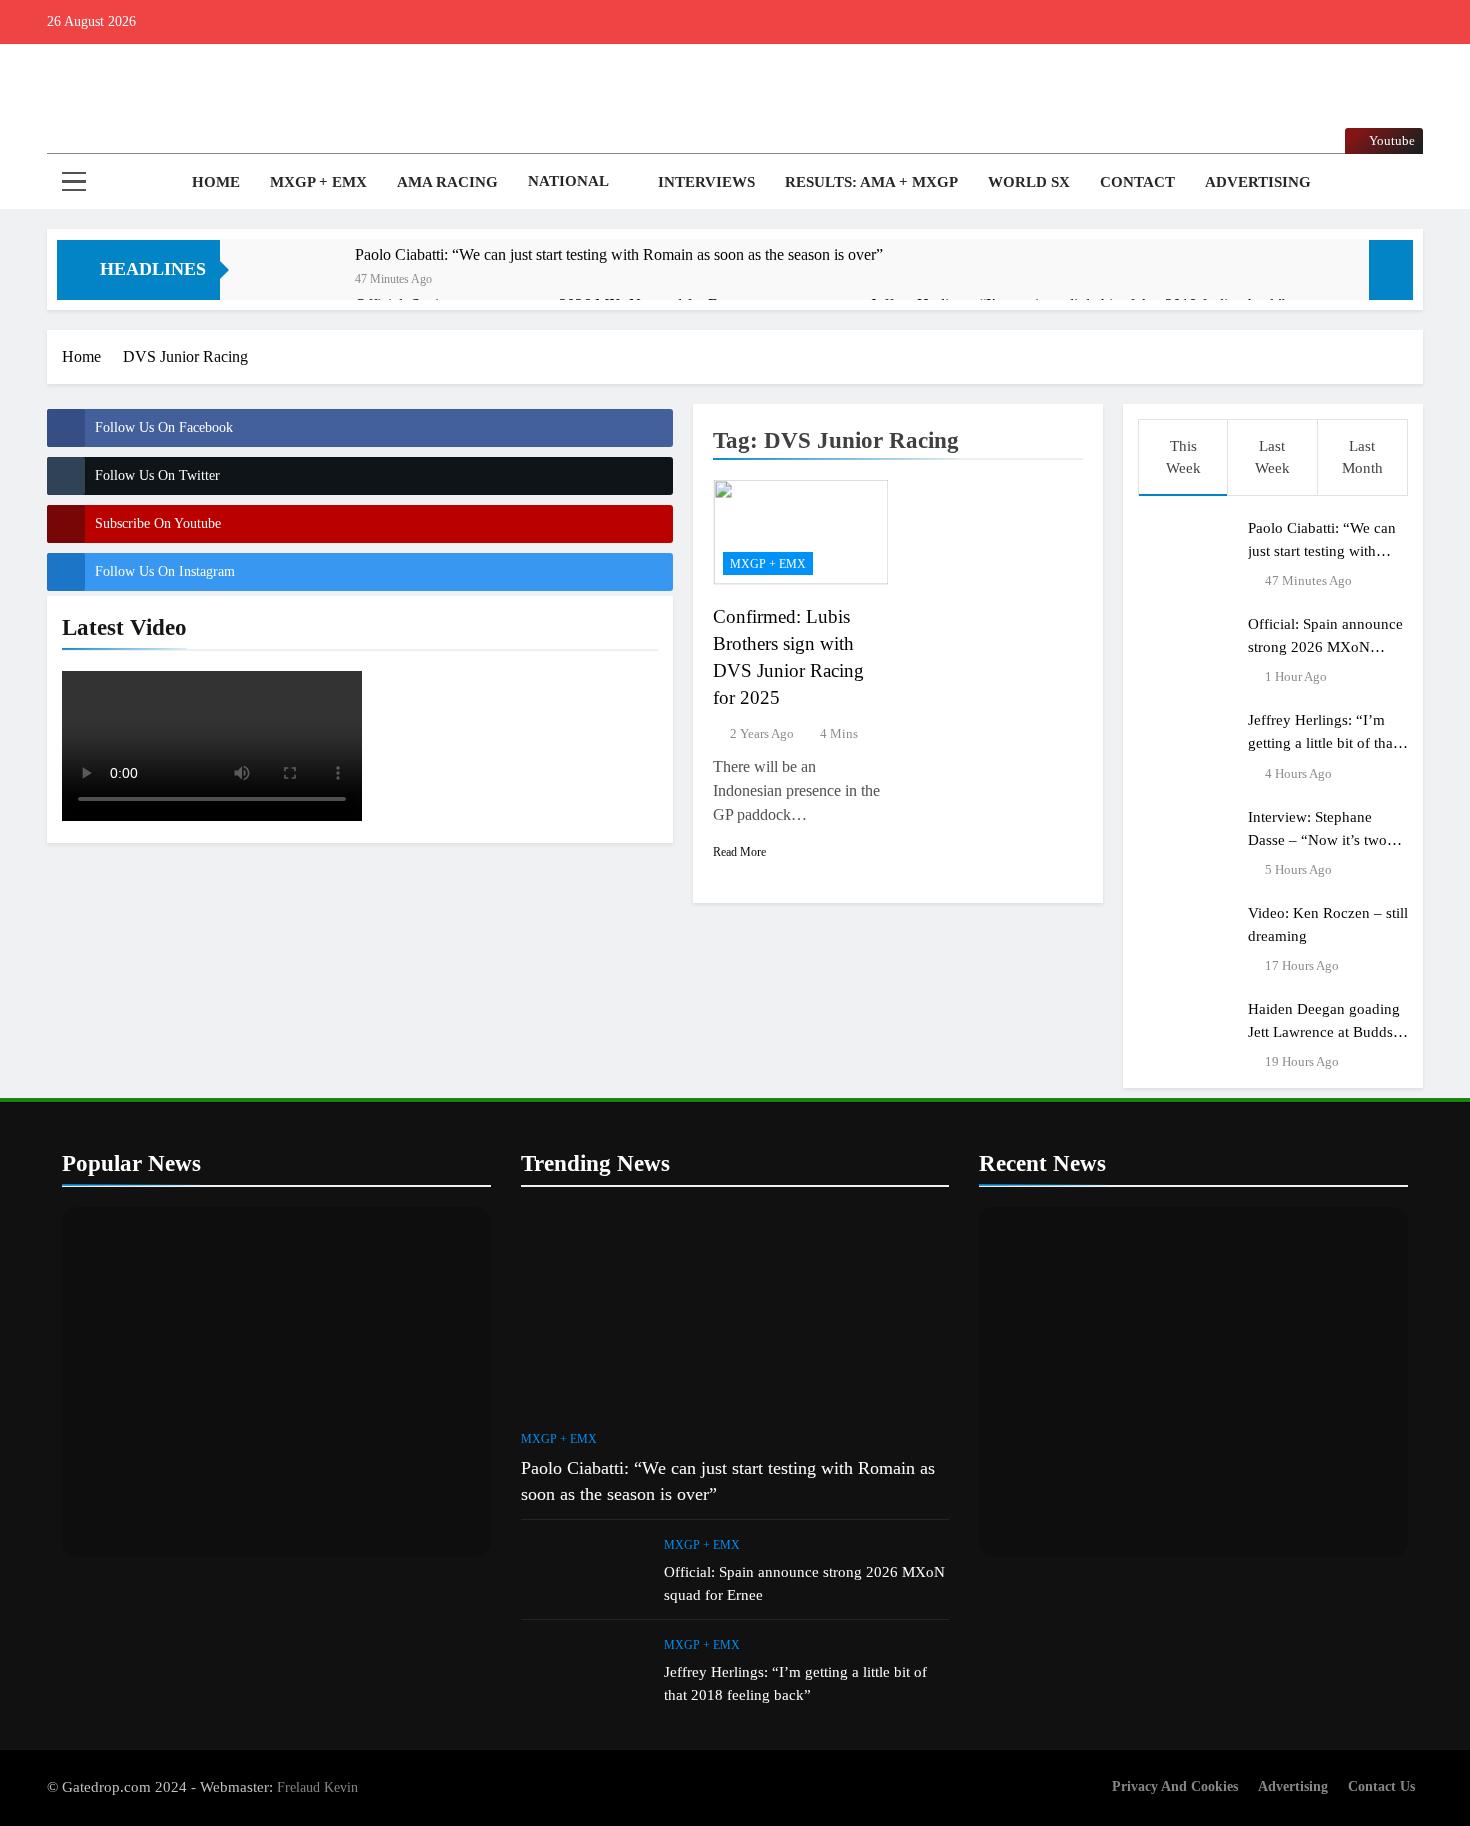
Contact (1137, 182)
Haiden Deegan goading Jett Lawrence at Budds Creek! (1324, 1031)
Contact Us (1381, 1786)
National (568, 181)
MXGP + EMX (318, 182)
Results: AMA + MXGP (871, 182)
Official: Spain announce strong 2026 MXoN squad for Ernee (1325, 646)
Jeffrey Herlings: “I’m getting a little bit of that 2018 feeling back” (1322, 742)
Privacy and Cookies (1175, 1786)
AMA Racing (447, 182)
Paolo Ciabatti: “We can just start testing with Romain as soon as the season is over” (619, 254)
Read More (739, 852)
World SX (1029, 182)
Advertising (1258, 182)
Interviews (706, 182)
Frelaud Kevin (317, 1787)
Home (214, 182)
